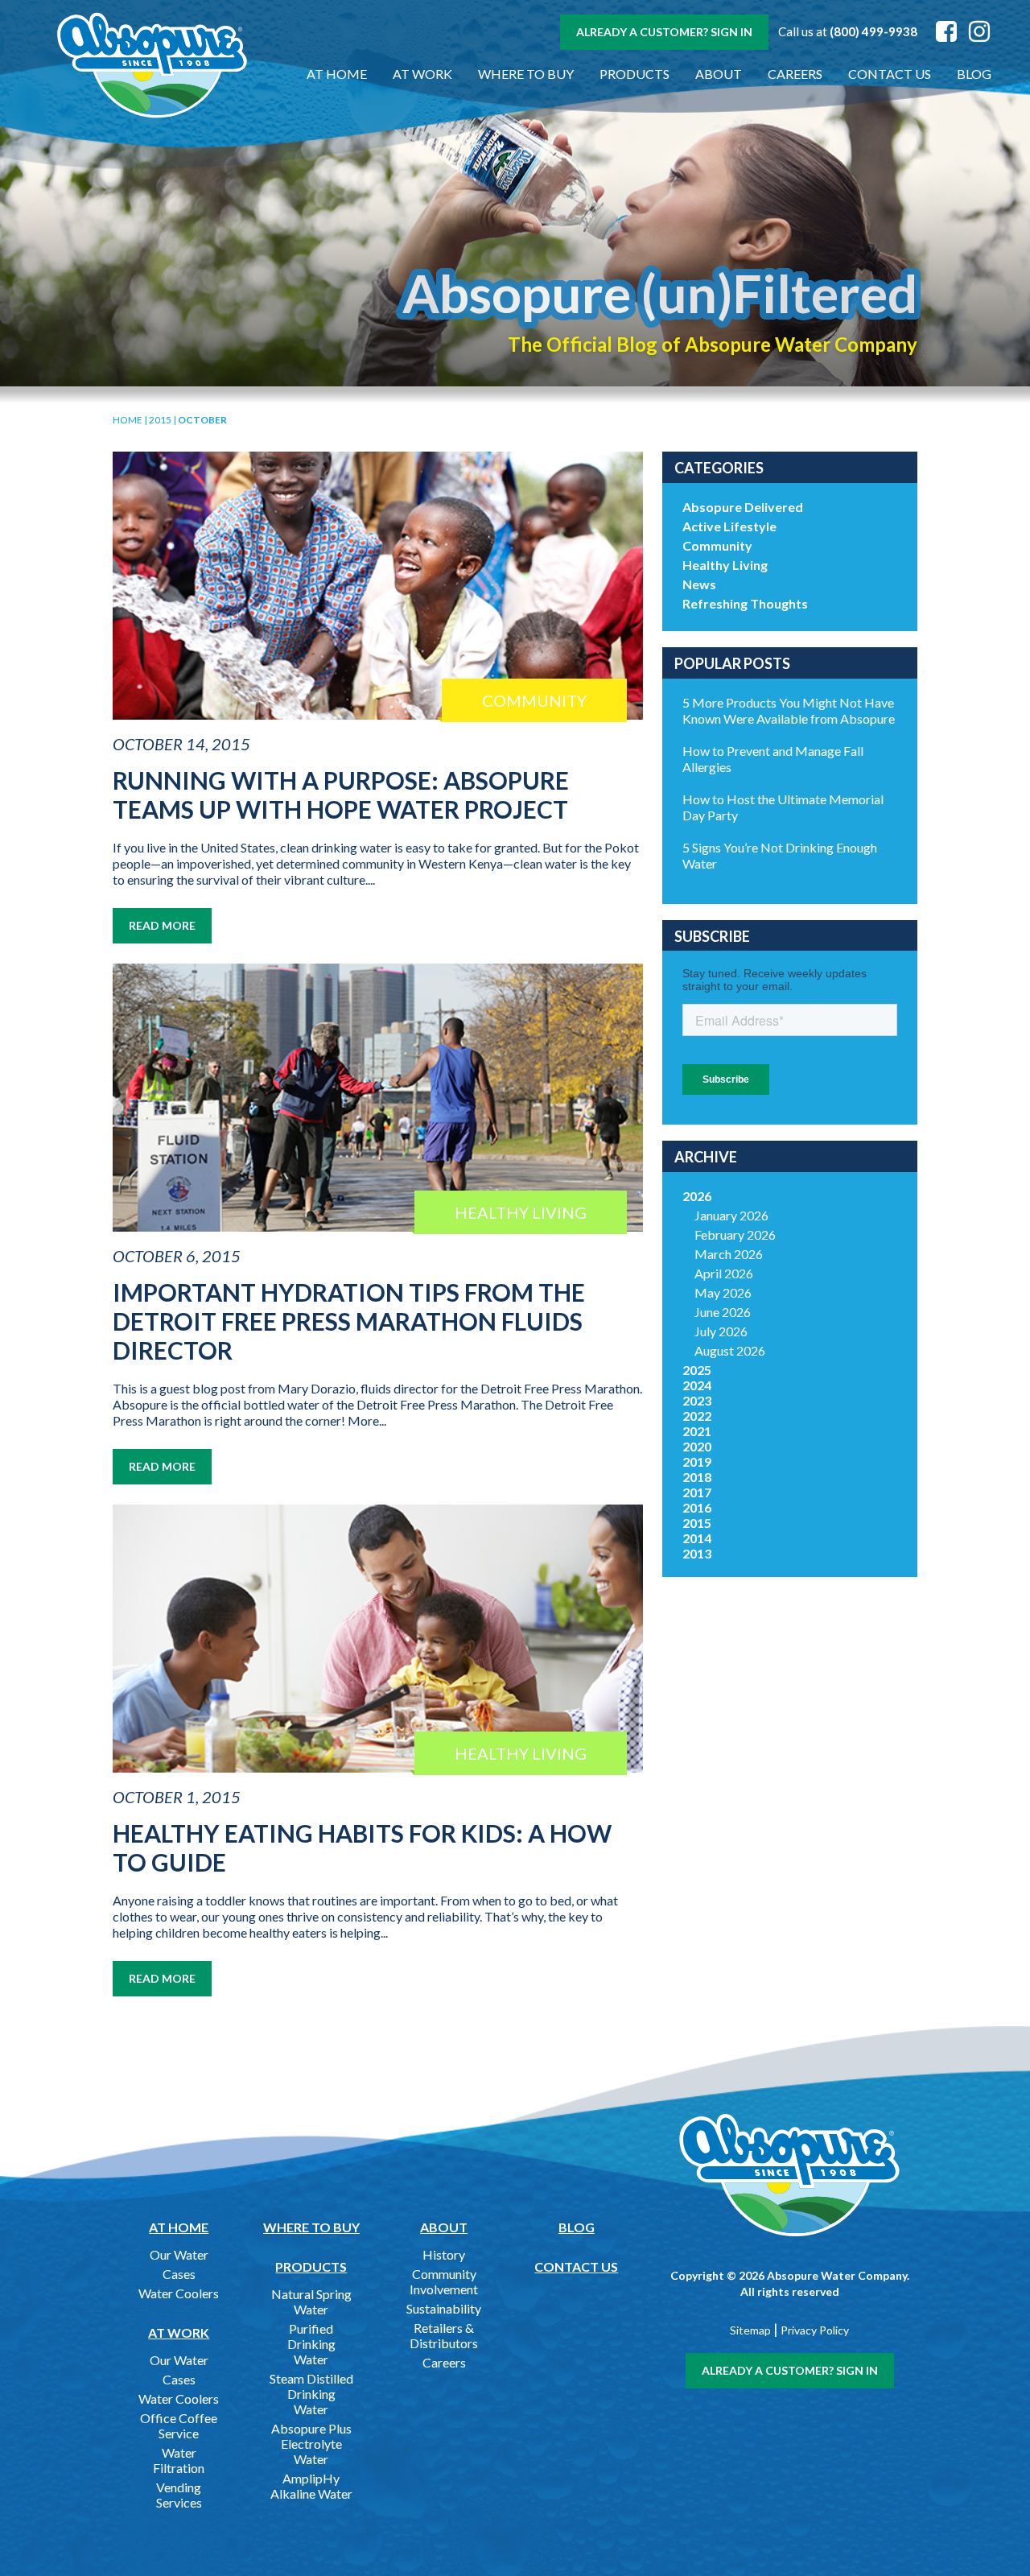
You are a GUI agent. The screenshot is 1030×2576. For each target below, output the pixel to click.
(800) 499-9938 (873, 31)
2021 (697, 1431)
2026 (697, 1196)
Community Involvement (444, 2281)
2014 (697, 1538)
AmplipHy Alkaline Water (311, 2486)
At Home (337, 74)
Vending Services (179, 2495)
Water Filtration (179, 2460)
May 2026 (723, 1292)
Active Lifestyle (729, 526)
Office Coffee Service (179, 2425)
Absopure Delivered (743, 507)
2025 (697, 1370)
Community (717, 545)
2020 (697, 1446)
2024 (697, 1385)
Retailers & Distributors (444, 2335)
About (719, 74)
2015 (160, 420)
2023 (697, 1400)
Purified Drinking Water (311, 2344)
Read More (162, 925)
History (444, 2254)
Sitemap (750, 2330)
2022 (697, 1416)
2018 (697, 1477)
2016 (697, 1507)
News (699, 584)
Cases (179, 2274)
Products (634, 74)
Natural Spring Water (311, 2301)
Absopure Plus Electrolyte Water (311, 2444)
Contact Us (890, 74)
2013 (697, 1553)
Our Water (179, 2254)
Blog (974, 74)
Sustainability (444, 2308)
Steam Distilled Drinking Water (311, 2394)
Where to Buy (526, 74)
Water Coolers (179, 2293)
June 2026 (723, 1312)
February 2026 (735, 1234)
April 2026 (724, 1273)
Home (128, 420)
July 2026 (721, 1331)
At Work (422, 74)
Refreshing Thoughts (745, 603)
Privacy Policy (815, 2330)
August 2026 (730, 1350)
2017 (697, 1492)
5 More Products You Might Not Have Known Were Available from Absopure (789, 710)
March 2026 (729, 1254)
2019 (697, 1461)
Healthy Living (725, 565)
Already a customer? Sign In (664, 32)
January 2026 (731, 1215)
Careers (795, 74)
